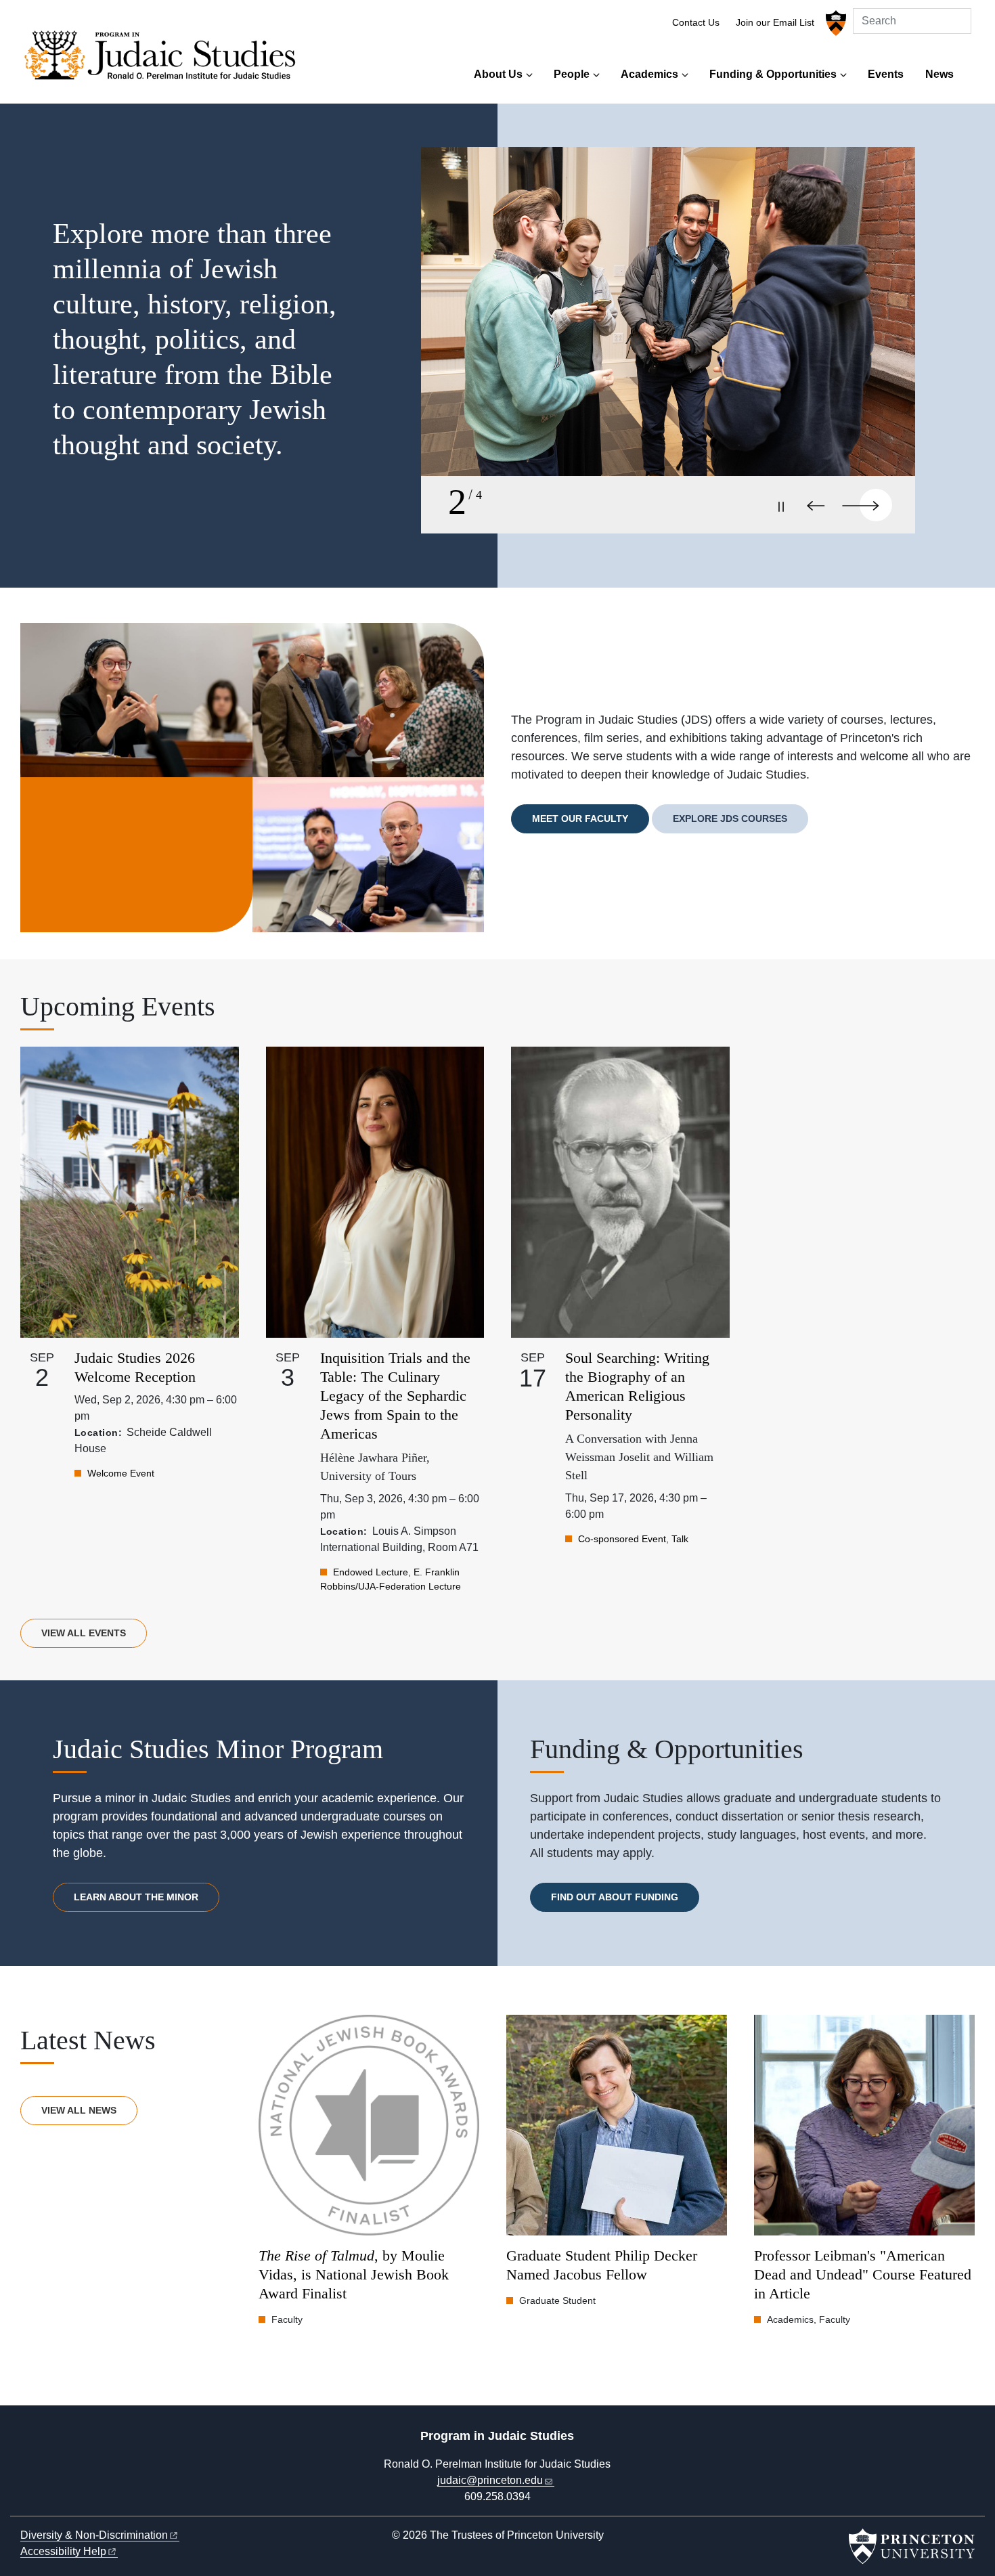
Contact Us (696, 23)
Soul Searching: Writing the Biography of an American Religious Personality (637, 1386)
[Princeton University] (834, 23)
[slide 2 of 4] (668, 326)
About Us (498, 74)
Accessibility (63, 2551)
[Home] (164, 59)
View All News (79, 2110)
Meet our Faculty (580, 818)
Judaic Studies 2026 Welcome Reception (135, 1367)
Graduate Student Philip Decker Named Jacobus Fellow (602, 2265)
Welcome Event (121, 1473)
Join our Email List (775, 23)
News (939, 74)
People (572, 74)
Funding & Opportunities (773, 74)
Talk (680, 1539)
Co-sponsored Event (622, 1539)
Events (886, 74)
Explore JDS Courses (730, 818)
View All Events (84, 1633)
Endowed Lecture (371, 1572)
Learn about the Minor (136, 1897)
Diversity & (94, 2535)
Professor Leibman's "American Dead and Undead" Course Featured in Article (863, 2274)
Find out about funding (615, 1897)
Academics (649, 74)
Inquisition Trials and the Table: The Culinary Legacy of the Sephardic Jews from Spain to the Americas (395, 1396)
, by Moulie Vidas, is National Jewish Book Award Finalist (354, 2274)
